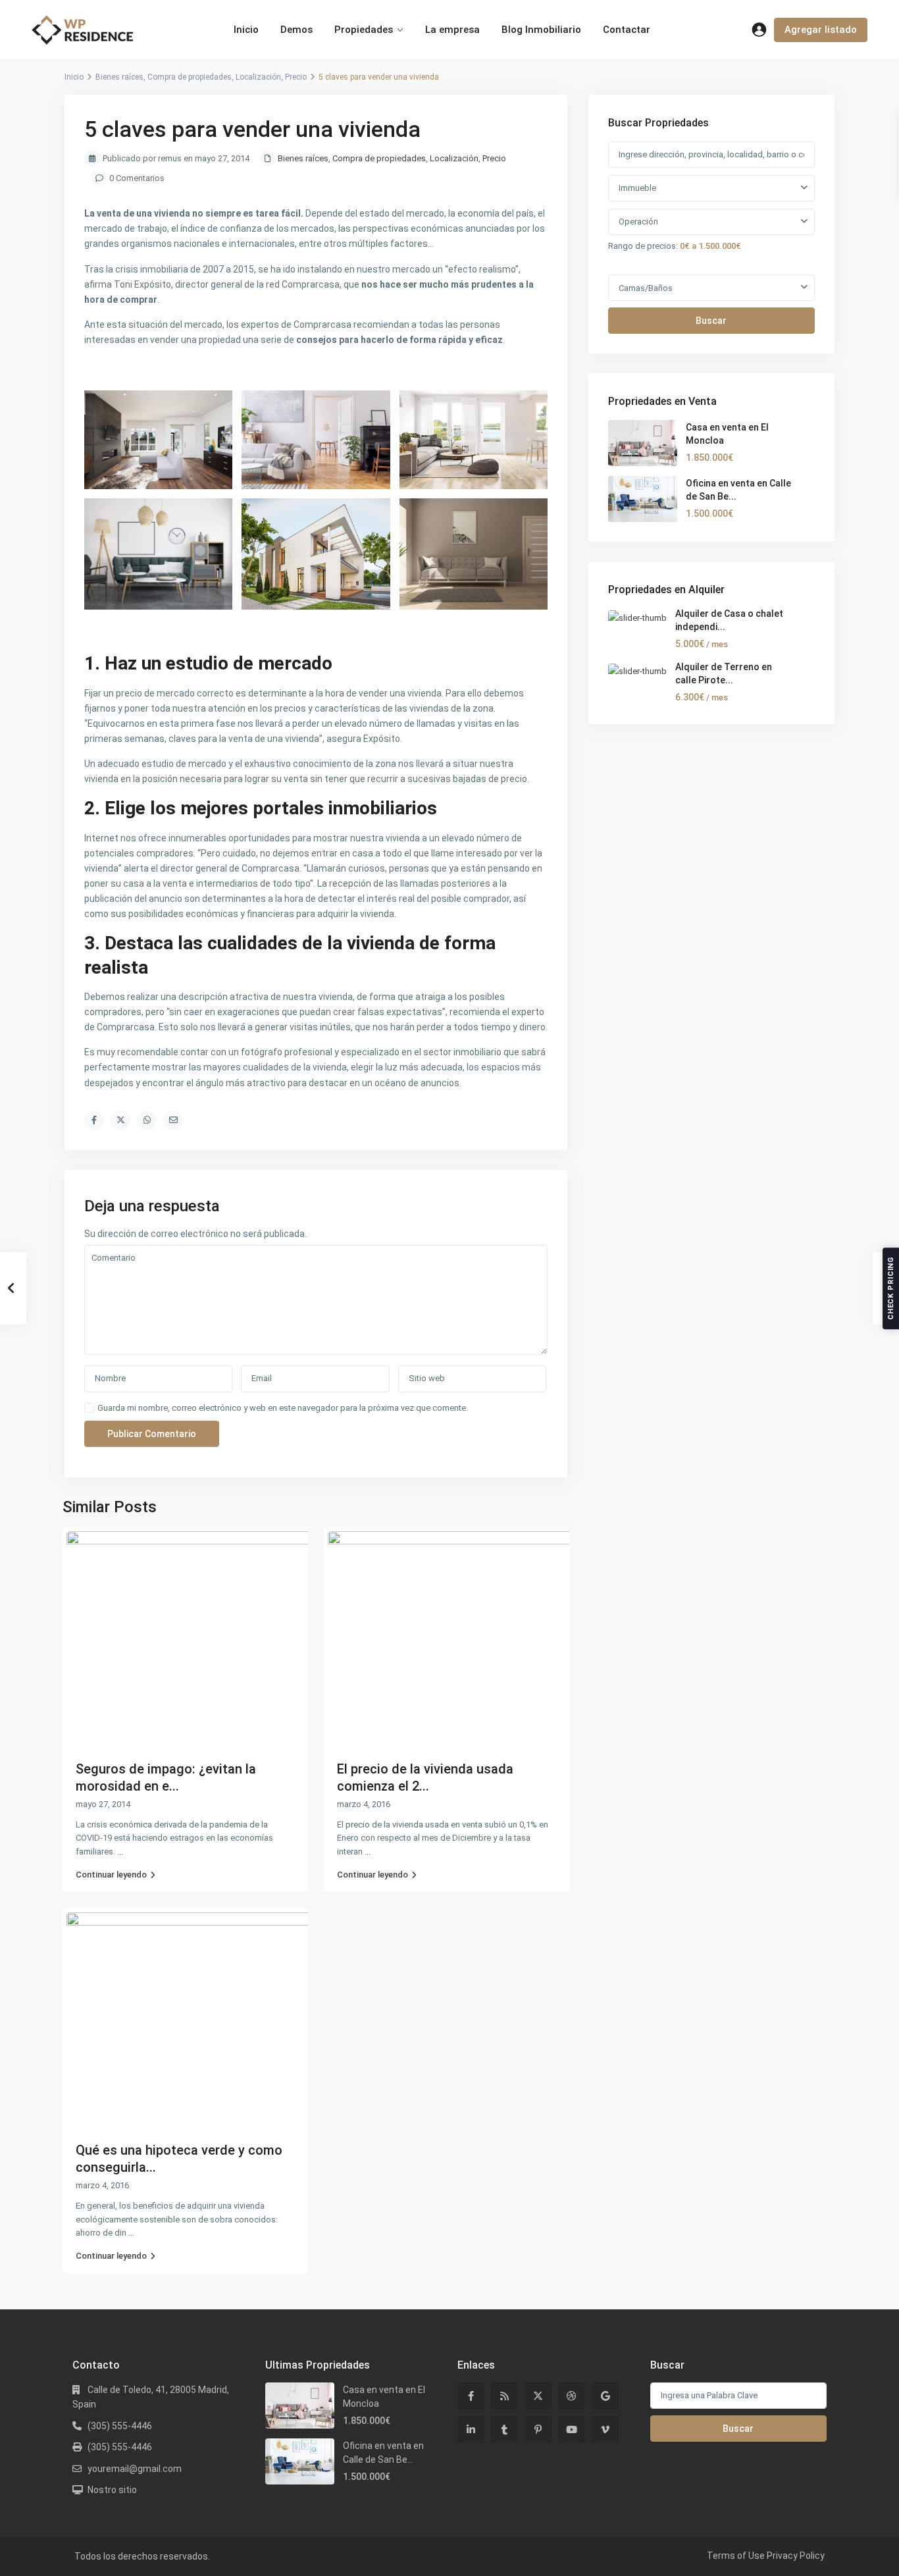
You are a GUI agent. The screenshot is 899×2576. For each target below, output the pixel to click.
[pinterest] (538, 2430)
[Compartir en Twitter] (120, 1120)
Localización (258, 77)
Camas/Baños (646, 288)
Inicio (246, 30)
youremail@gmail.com (135, 2469)
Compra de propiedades (190, 77)
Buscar (711, 321)
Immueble (637, 188)
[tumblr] (504, 2430)
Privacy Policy (796, 2556)
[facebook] (471, 2396)
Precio (296, 77)
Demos (296, 30)
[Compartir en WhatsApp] (147, 1120)
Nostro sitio (112, 2490)
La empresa (452, 30)
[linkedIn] (471, 2430)
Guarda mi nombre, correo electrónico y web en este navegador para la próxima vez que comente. (283, 1408)
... (120, 1852)
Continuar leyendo (111, 1875)
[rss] (504, 2396)
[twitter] (538, 2396)
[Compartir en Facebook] (94, 1120)
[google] (605, 2396)
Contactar (627, 30)
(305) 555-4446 (120, 2426)
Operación (638, 222)
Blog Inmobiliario (541, 30)
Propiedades (364, 30)
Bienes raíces (119, 77)
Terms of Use (736, 2556)
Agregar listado (821, 30)
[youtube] (572, 2430)
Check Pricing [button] (891, 1288)
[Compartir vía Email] (173, 1120)
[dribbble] (572, 2396)
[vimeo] (605, 2430)
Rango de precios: (643, 246)
